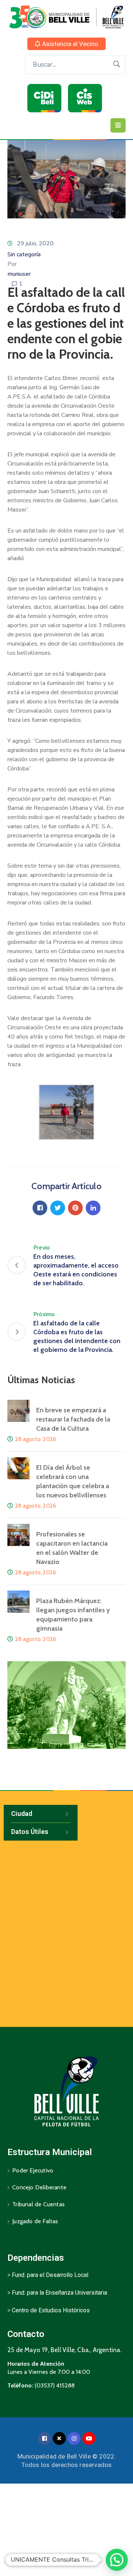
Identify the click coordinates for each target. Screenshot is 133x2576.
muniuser (19, 274)
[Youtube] (89, 2438)
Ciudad (22, 1814)
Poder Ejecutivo (33, 2170)
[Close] (59, 2438)
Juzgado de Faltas (35, 2221)
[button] (66, 44)
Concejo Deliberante (39, 2187)
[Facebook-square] (45, 2438)
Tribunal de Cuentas (38, 2204)
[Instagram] (74, 2438)
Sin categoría (24, 254)
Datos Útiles (30, 1832)
